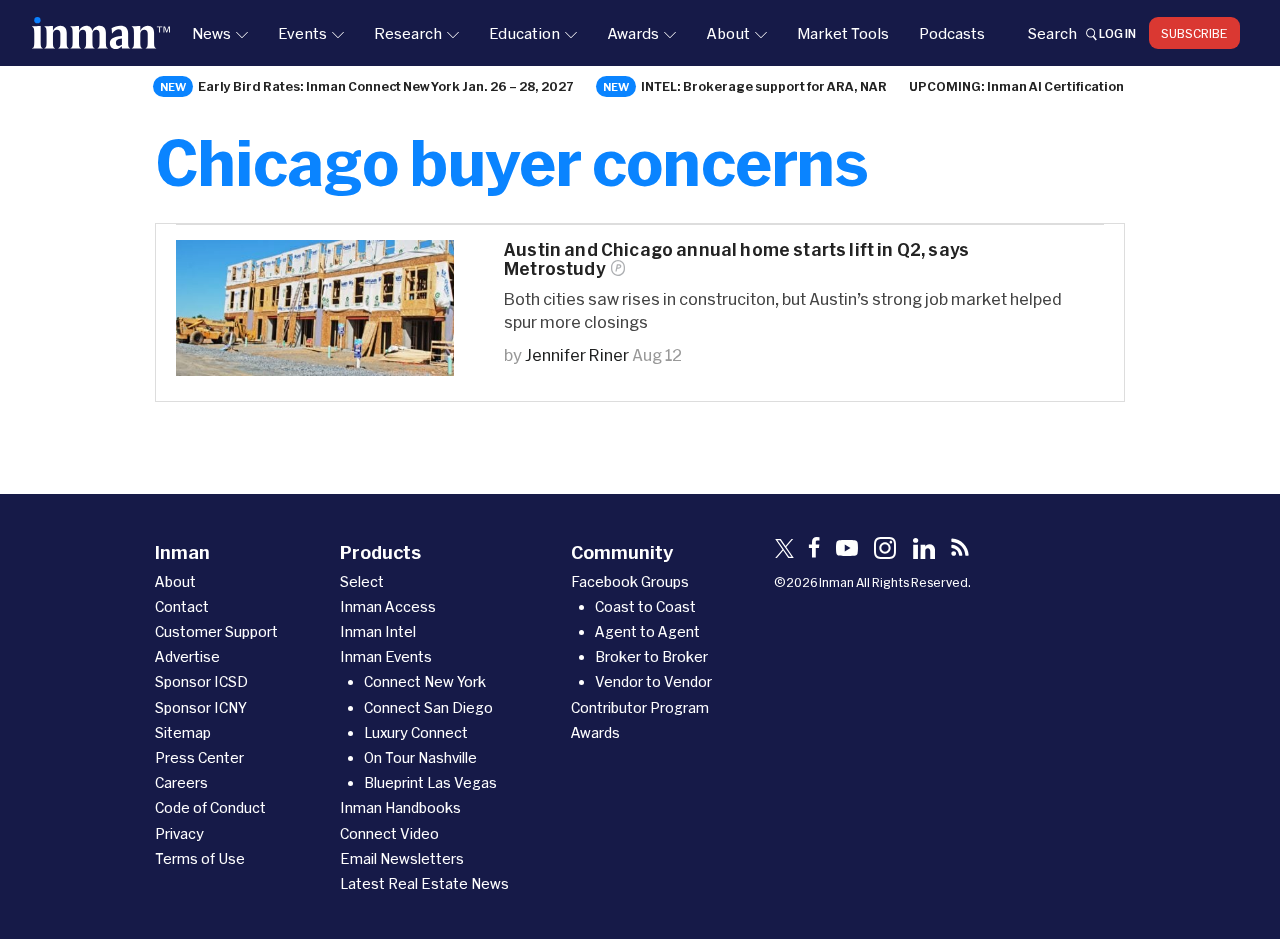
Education (524, 33)
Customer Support (216, 631)
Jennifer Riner (577, 354)
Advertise (187, 656)
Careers (181, 782)
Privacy (179, 833)
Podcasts (952, 33)
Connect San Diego (428, 707)
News (211, 33)
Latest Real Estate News (424, 883)
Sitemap (183, 732)
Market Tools (843, 33)
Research (408, 33)
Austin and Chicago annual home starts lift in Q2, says (736, 259)
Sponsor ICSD (201, 681)
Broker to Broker (651, 656)
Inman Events (386, 656)
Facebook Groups (630, 581)
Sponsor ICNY (201, 707)
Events (302, 33)
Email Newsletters (402, 858)
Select (362, 581)
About (728, 33)
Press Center (199, 757)
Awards (633, 33)
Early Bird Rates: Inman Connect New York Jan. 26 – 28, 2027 (386, 86)
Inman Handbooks (400, 807)
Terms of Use (200, 858)
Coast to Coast (645, 606)
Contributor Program (640, 707)
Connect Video (389, 833)
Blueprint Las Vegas (430, 782)
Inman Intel (378, 631)
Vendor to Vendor (653, 681)
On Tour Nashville (420, 757)
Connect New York (425, 681)
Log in (1117, 33)
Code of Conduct (210, 807)
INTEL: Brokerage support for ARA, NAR (764, 86)
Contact (182, 606)
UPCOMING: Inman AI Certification (1016, 86)
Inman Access (388, 606)
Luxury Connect (416, 732)
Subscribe (1194, 33)
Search (1052, 33)
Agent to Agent (647, 631)
